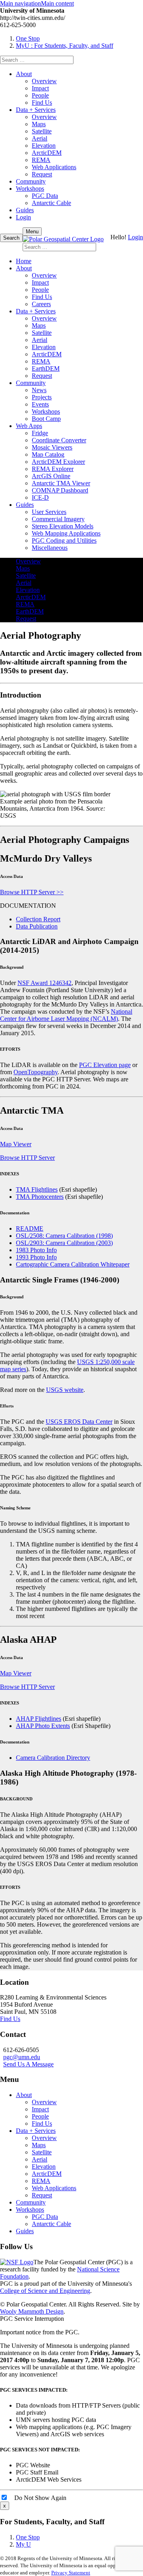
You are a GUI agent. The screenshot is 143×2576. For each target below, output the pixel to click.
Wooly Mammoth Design (32, 2311)
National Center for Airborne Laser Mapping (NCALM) (66, 1015)
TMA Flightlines (37, 1189)
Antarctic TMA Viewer (61, 483)
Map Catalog (48, 454)
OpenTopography (36, 1072)
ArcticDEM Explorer (58, 462)
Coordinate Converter (59, 440)
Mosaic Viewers (52, 447)
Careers (41, 304)
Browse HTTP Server (27, 1158)
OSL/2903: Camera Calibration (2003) (64, 1243)
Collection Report (38, 919)
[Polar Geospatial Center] (63, 239)
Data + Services (36, 110)
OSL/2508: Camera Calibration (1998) (64, 1236)
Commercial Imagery (58, 519)
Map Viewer (16, 1144)
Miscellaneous (50, 548)
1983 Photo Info (36, 1250)
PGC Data (45, 196)
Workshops (30, 189)
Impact (40, 88)
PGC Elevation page (105, 1065)
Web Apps (29, 426)
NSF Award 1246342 (44, 983)
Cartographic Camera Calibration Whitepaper (73, 1264)
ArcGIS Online (51, 476)
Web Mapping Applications (66, 533)
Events (40, 404)
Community (31, 181)
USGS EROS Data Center (79, 1422)
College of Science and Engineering (45, 2291)
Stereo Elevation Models (63, 526)
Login (23, 217)
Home (24, 261)
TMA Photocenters (40, 1197)
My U (23, 2544)
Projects (42, 397)
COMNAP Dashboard (60, 490)
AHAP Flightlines (39, 1719)
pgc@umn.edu (22, 2057)
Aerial (40, 138)
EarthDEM (46, 368)
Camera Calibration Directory (53, 1758)
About (24, 74)
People (40, 95)
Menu (32, 232)
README (30, 1228)
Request (42, 174)
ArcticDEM (47, 153)
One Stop (28, 38)
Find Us (42, 103)
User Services (49, 512)
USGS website (65, 1390)
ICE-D (40, 497)
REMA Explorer (53, 469)
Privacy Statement (71, 2573)
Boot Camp (46, 419)
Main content (57, 3)
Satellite (42, 131)
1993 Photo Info (36, 1257)
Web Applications (54, 167)
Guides (25, 210)
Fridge (40, 433)
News (39, 390)
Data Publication (37, 926)
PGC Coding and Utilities (64, 540)
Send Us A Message (28, 2064)
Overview (44, 81)
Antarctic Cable (51, 203)
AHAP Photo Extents (43, 1726)
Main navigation (20, 3)
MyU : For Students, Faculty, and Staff (65, 46)
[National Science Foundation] (17, 2262)
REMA (41, 160)
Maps (39, 124)
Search (11, 238)
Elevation (44, 146)
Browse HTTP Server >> (32, 892)
